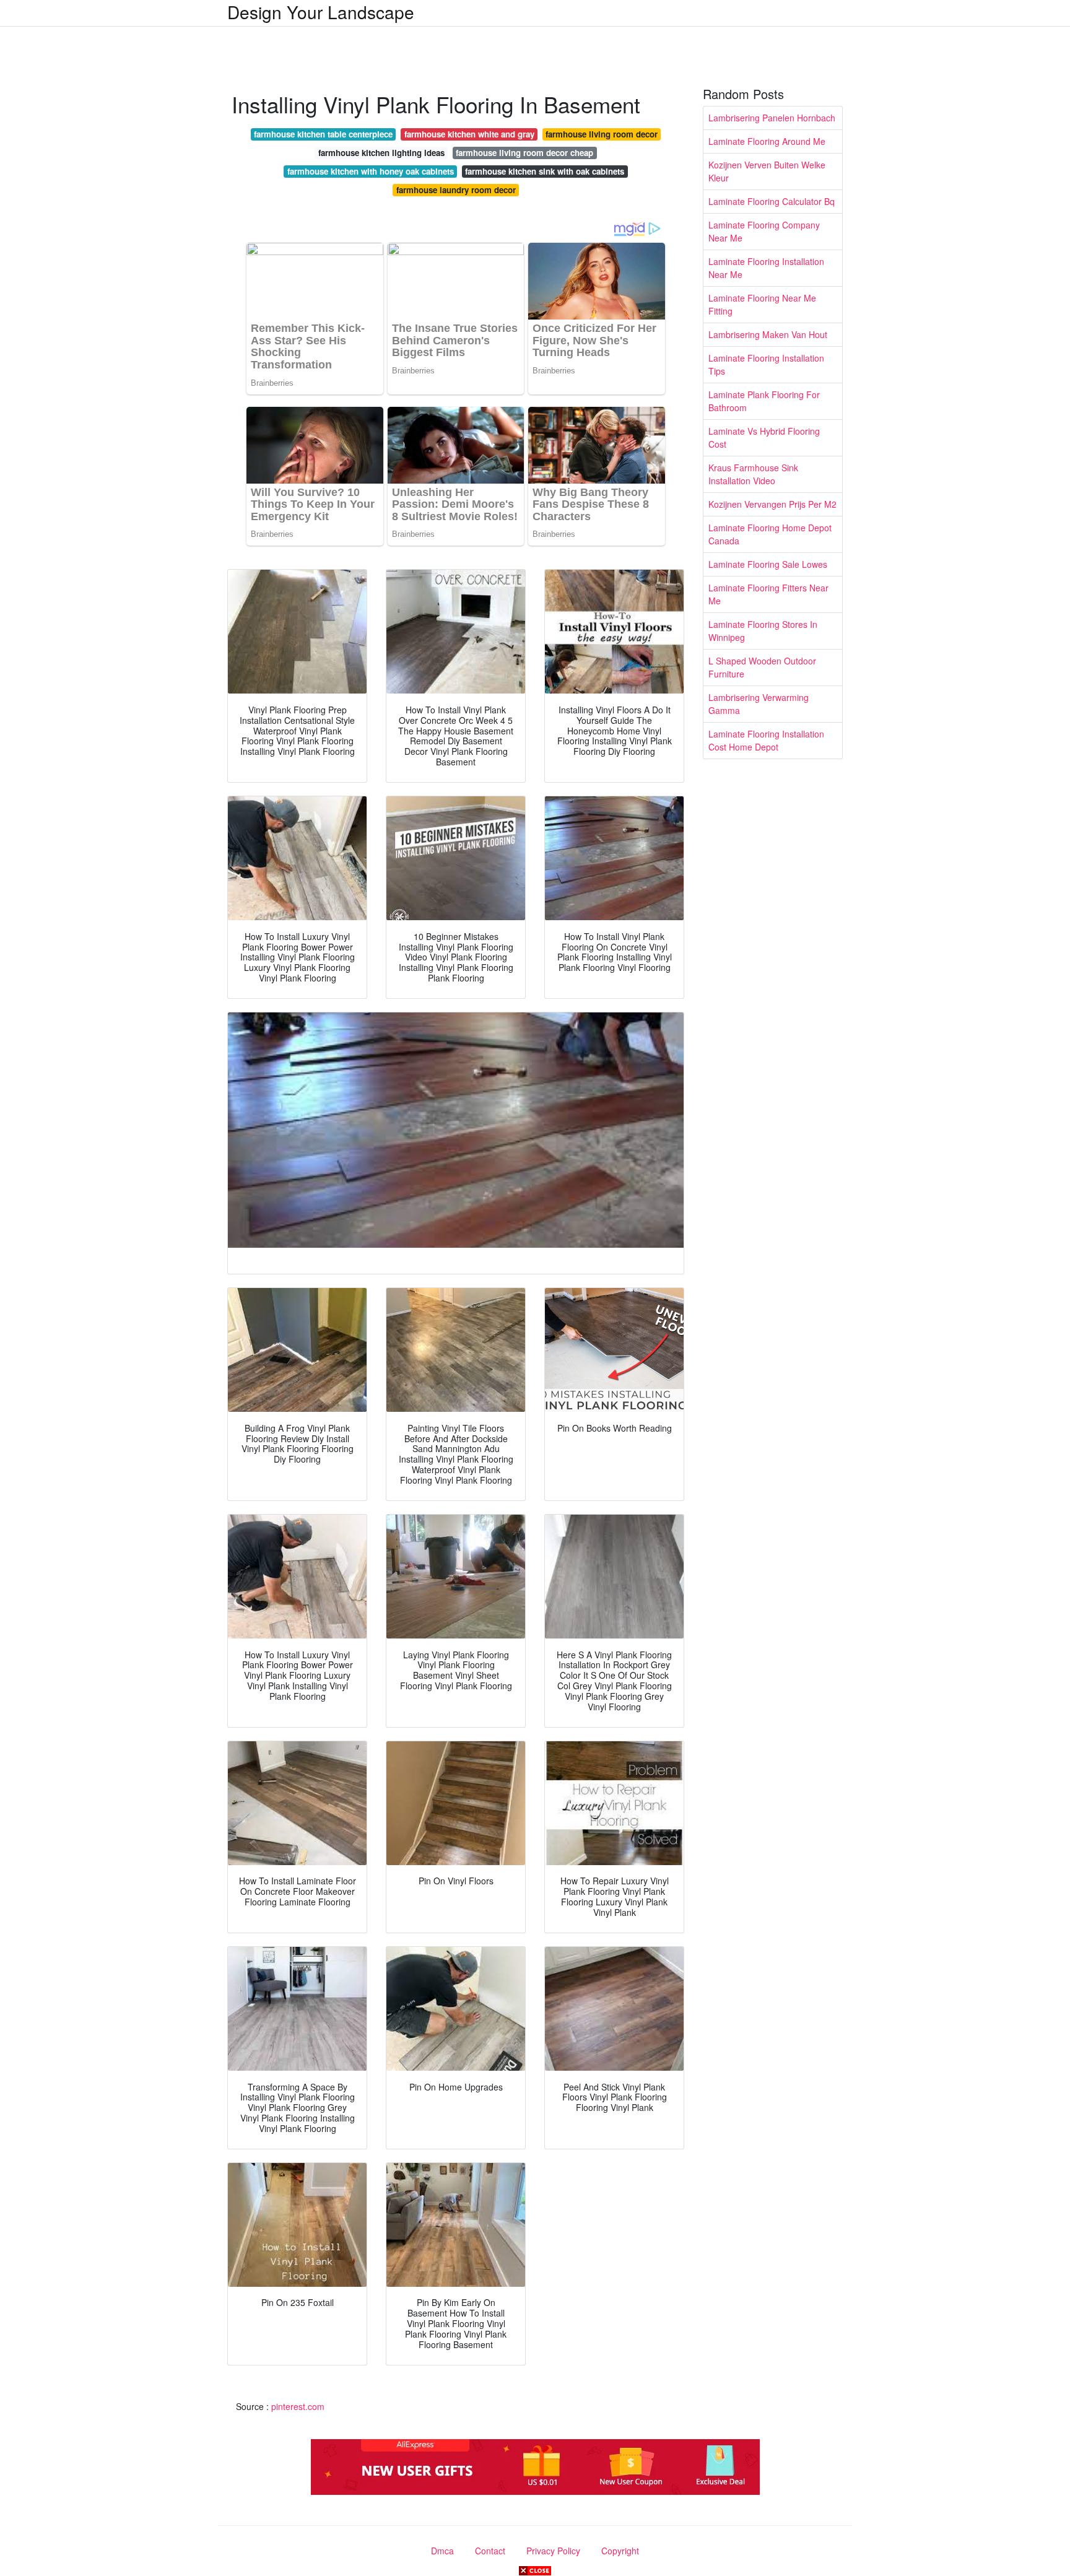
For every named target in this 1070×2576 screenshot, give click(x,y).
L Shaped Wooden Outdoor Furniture (762, 667)
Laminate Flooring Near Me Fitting (762, 304)
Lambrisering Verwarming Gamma (759, 704)
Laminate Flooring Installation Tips (766, 364)
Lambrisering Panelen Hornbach (772, 118)
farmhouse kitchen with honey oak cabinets (371, 171)
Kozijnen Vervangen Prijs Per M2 (772, 504)
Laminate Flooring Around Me (767, 141)
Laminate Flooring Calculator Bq (772, 201)
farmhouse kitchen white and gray (469, 134)
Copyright (620, 2551)
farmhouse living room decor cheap (524, 153)
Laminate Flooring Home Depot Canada (770, 534)
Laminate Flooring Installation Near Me (766, 268)
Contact (490, 2551)
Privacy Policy (553, 2551)
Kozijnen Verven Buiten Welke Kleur (767, 171)
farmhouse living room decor (602, 134)
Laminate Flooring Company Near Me (764, 231)
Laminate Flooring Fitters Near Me (768, 594)
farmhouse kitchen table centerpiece (323, 134)
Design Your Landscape (321, 12)
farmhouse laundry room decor (456, 190)
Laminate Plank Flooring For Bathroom (764, 401)
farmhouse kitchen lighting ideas (381, 153)
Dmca (442, 2551)
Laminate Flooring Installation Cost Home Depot (766, 740)
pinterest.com (298, 2406)
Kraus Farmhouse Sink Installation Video (753, 474)
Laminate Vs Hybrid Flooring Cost (764, 437)
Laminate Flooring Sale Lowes (768, 564)
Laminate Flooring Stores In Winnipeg (763, 631)
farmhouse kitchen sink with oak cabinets (545, 171)
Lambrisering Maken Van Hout (768, 334)
